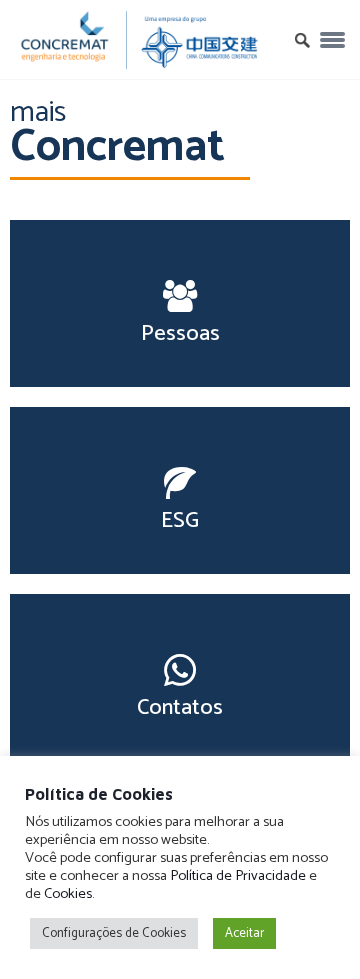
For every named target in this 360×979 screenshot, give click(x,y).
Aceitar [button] (244, 933)
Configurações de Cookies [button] (114, 933)
